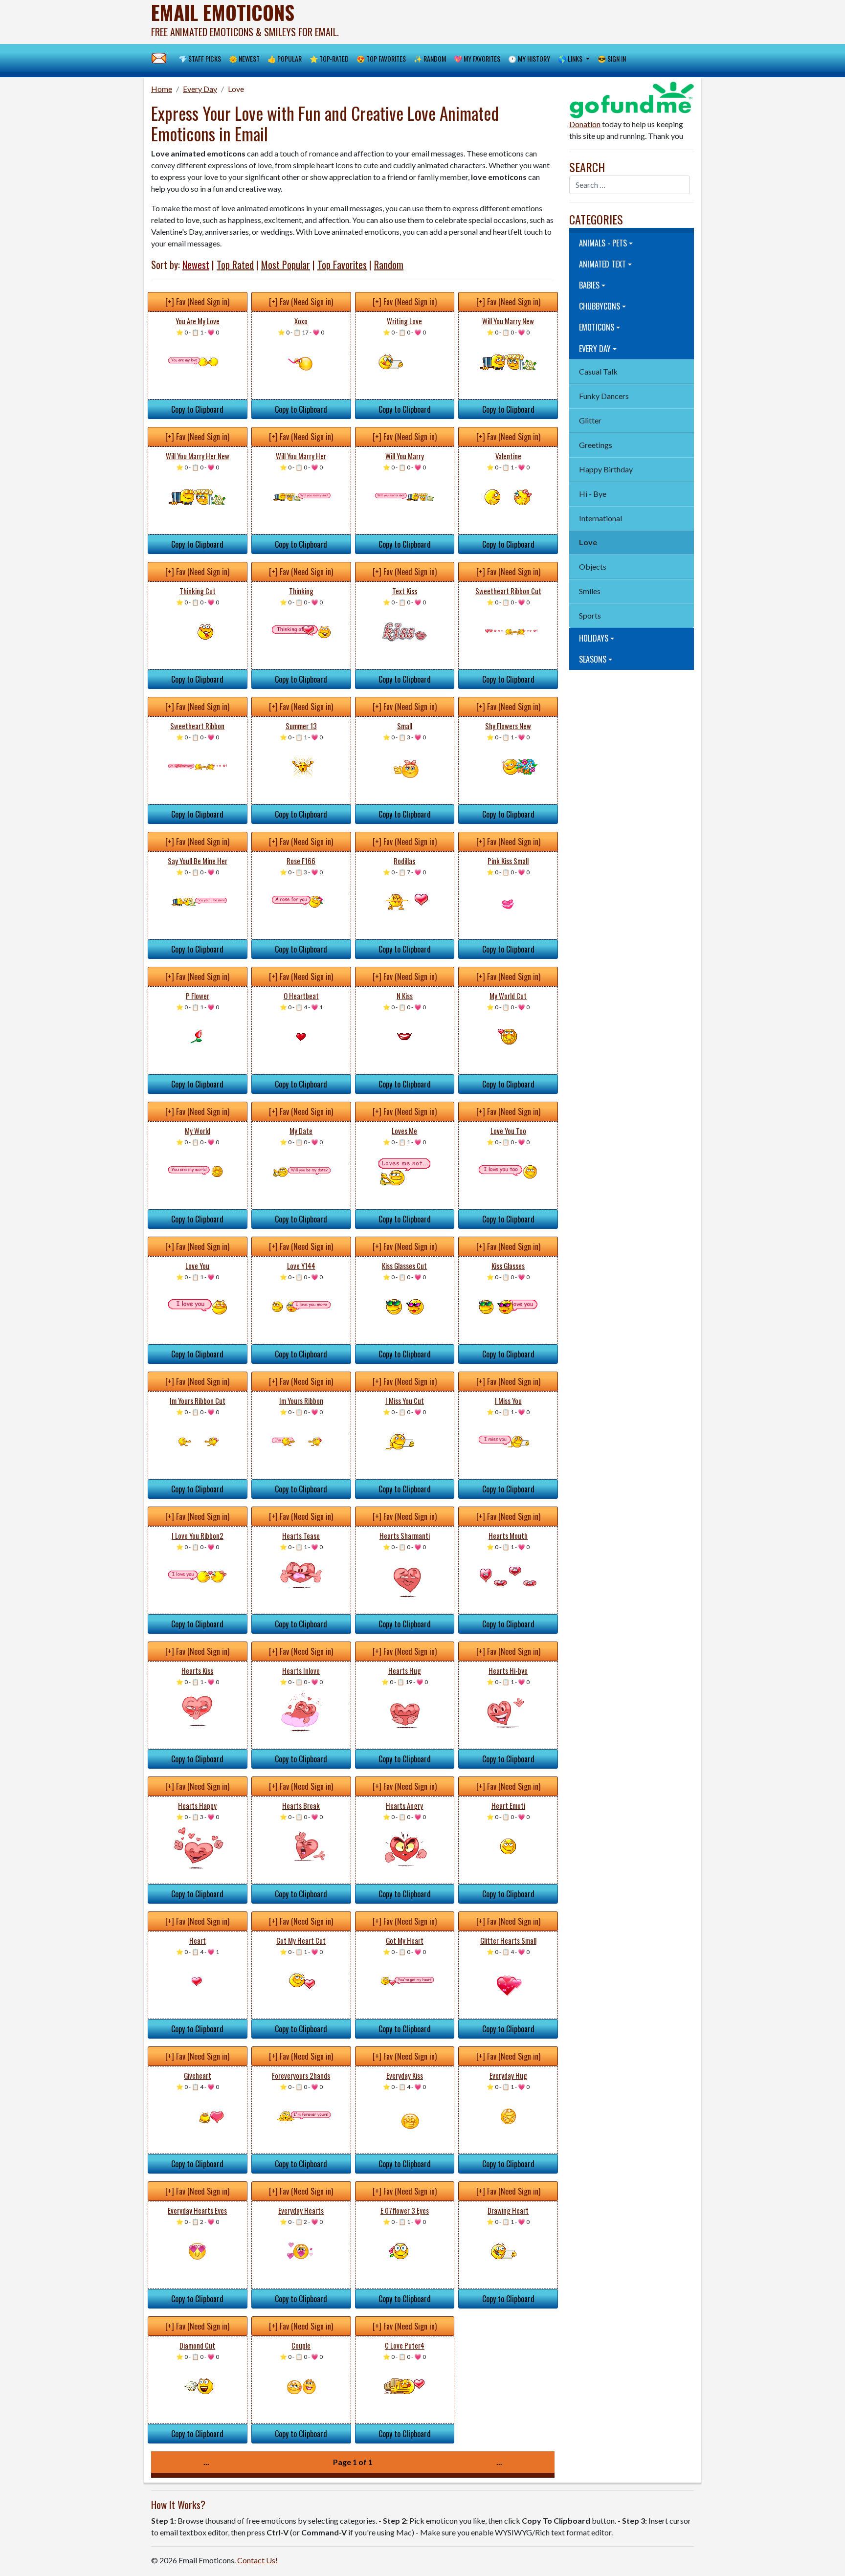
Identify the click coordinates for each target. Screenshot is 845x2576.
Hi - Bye (593, 494)
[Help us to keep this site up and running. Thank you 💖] (632, 99)
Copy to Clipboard (197, 409)
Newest (196, 265)
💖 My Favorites (477, 58)
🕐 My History (529, 58)
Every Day (200, 89)
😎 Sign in (612, 58)
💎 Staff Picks (200, 58)
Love (236, 89)
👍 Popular (285, 58)
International (600, 518)
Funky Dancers (604, 396)
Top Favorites (342, 265)
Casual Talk (598, 371)
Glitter (590, 420)
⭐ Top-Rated (329, 58)
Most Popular (286, 265)
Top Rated (235, 265)
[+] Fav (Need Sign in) (197, 302)
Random (389, 265)
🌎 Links (571, 58)
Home (162, 89)
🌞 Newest (244, 58)
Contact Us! (257, 2560)
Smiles (590, 591)
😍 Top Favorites (381, 58)
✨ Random (430, 58)
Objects (593, 566)
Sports (590, 615)
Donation (585, 124)
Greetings (596, 445)
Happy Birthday (606, 469)
